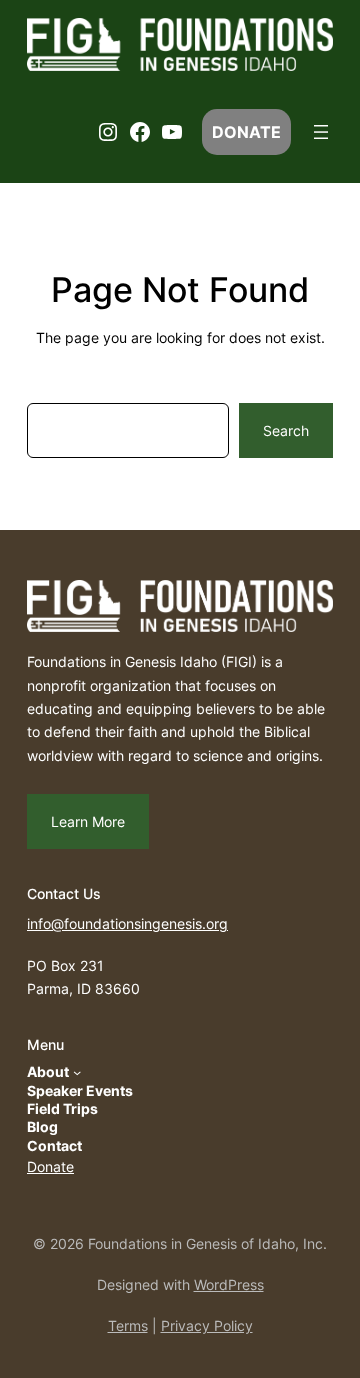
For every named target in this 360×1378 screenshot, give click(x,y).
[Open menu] (321, 132)
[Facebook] (140, 132)
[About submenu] (77, 1072)
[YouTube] (172, 132)
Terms (128, 1325)
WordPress (229, 1284)
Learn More (88, 821)
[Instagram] (108, 132)
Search (286, 430)
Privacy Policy (207, 1325)
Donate (50, 1166)
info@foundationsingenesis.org (127, 923)
